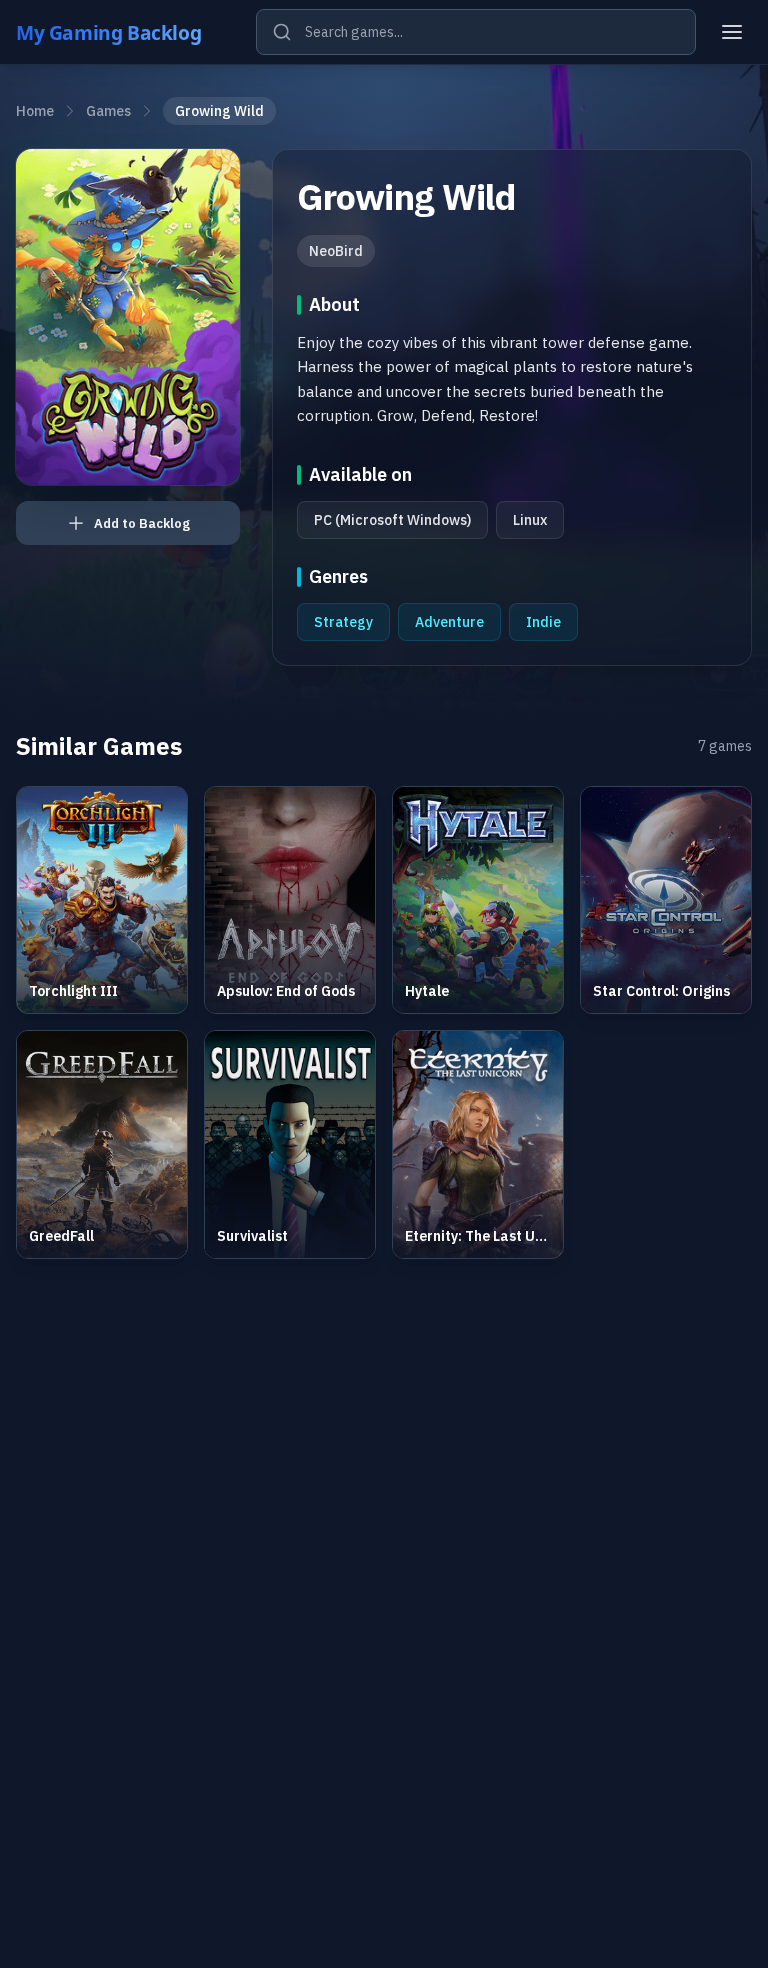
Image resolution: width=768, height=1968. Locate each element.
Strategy (343, 622)
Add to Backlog (142, 523)
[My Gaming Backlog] (128, 32)
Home (35, 111)
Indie (543, 622)
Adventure (449, 622)
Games (108, 111)
